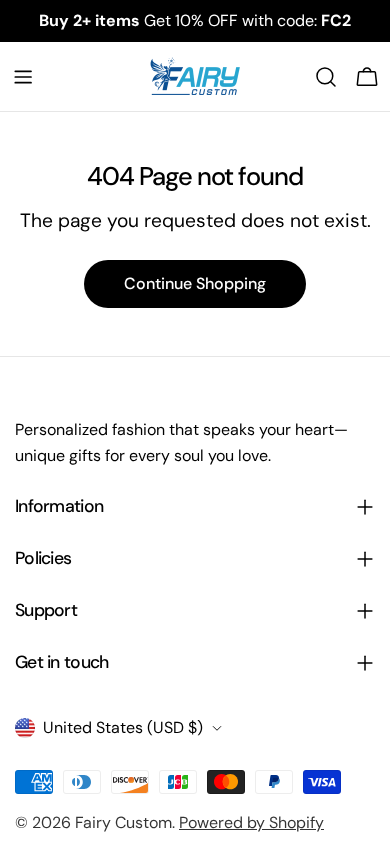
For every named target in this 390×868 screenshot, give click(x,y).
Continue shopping (195, 283)
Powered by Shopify (251, 822)
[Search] (326, 77)
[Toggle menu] (23, 77)
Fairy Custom (123, 822)
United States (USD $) (123, 727)
